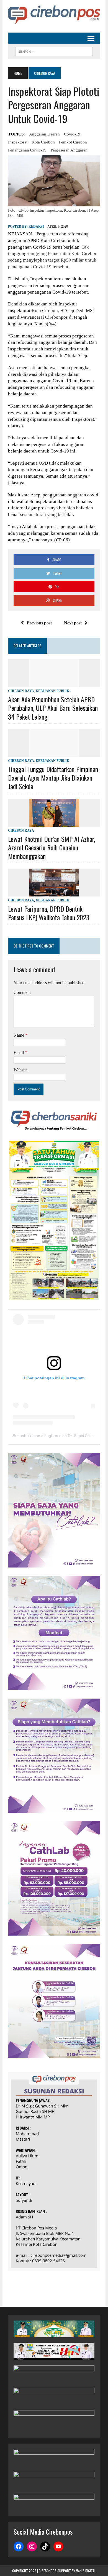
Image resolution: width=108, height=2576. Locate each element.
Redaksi (36, 227)
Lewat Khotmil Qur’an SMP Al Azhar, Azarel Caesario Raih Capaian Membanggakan (52, 847)
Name (19, 1035)
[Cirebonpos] (54, 15)
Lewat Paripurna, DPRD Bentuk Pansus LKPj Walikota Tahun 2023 (49, 913)
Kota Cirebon (43, 142)
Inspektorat (18, 142)
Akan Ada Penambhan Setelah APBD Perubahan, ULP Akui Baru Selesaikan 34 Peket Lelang (53, 708)
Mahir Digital (86, 2571)
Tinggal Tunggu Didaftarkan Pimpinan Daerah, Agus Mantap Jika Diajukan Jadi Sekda (53, 778)
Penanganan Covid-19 (27, 150)
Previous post (39, 623)
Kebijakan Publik (52, 691)
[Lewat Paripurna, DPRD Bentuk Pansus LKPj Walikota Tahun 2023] (54, 893)
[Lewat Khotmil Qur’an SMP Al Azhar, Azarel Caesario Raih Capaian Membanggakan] (54, 823)
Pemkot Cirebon (73, 142)
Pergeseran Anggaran (69, 150)
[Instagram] (32, 2546)
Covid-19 (72, 134)
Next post (73, 623)
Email (19, 1053)
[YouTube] (58, 2546)
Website (20, 1070)
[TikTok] (45, 2546)
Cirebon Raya (21, 691)
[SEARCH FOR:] (54, 51)
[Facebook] (19, 2546)
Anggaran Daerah (44, 134)
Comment (22, 992)
